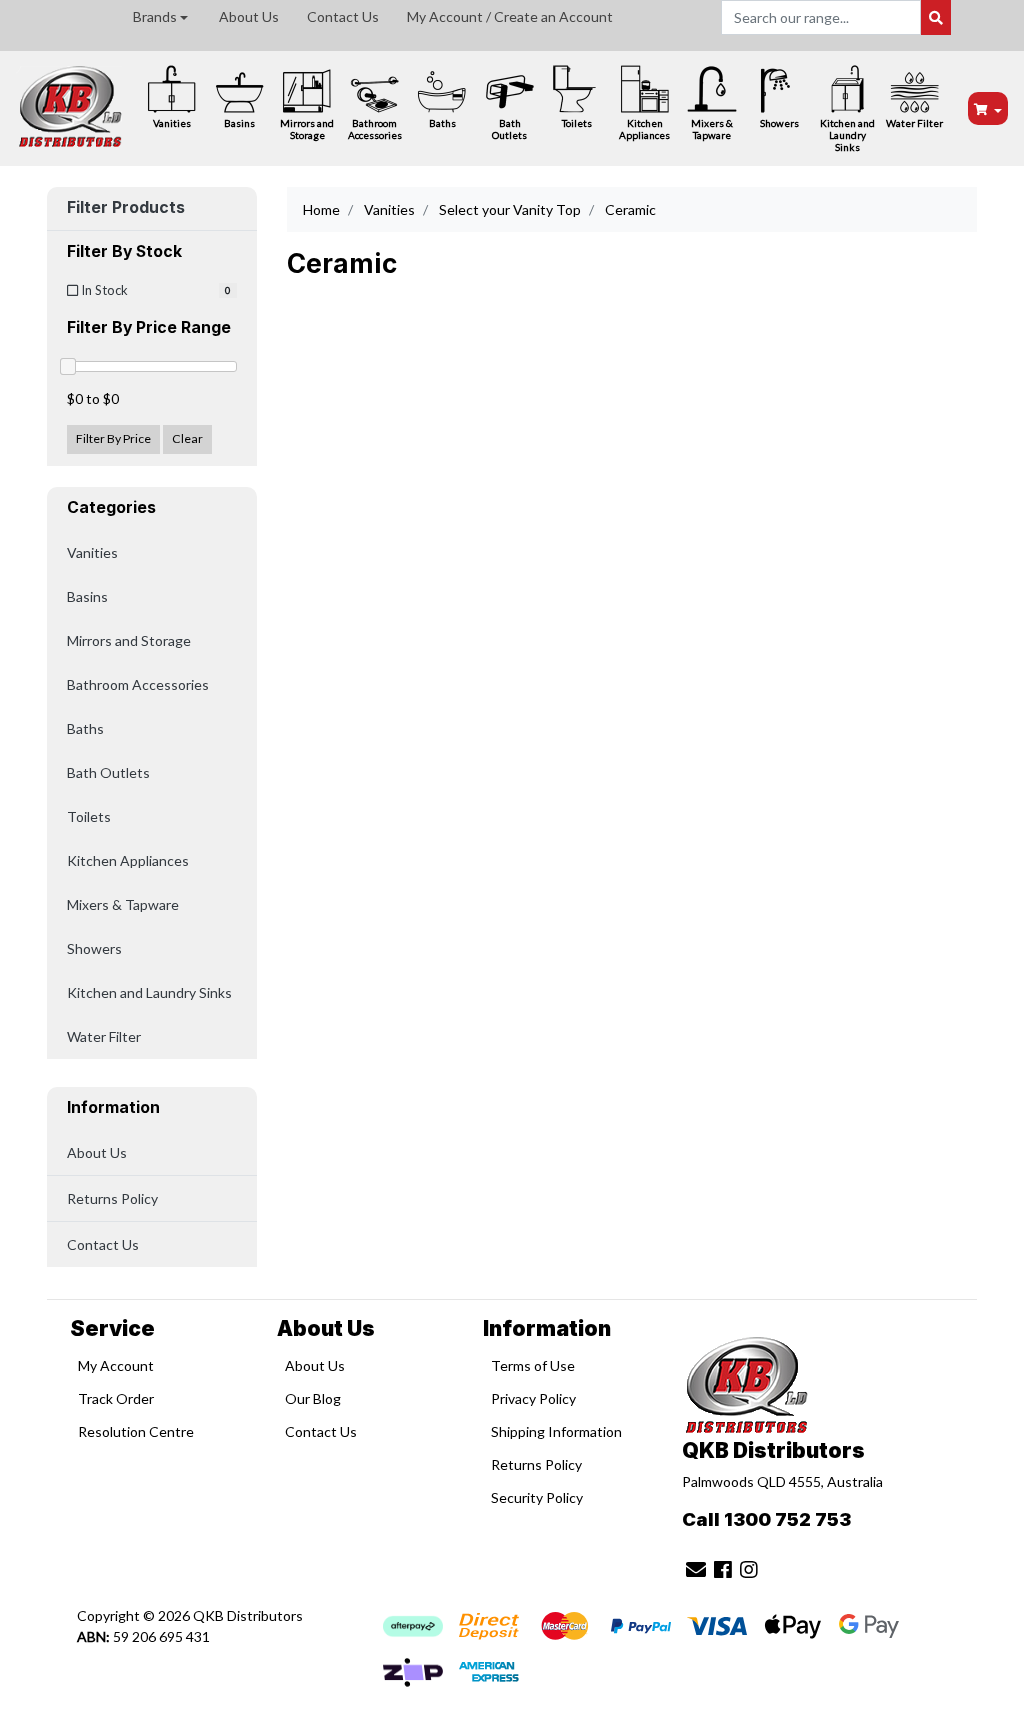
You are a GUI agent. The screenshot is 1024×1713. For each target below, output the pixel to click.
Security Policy (537, 1497)
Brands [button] (155, 16)
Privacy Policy (533, 1398)
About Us (249, 16)
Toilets (577, 123)
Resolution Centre (136, 1431)
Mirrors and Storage (307, 129)
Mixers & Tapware (712, 129)
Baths (442, 123)
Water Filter (914, 123)
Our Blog (313, 1398)
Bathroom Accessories (375, 129)
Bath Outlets (509, 129)
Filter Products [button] (126, 208)
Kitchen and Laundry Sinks (847, 135)
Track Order (116, 1398)
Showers (779, 123)
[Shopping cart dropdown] (988, 108)
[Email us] (696, 1569)
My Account (116, 1365)
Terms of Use (533, 1365)
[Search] (936, 17)
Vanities (172, 123)
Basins (239, 123)
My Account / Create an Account (510, 16)
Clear (187, 438)
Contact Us (343, 16)
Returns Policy (112, 1198)
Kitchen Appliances (644, 129)
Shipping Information (556, 1431)
